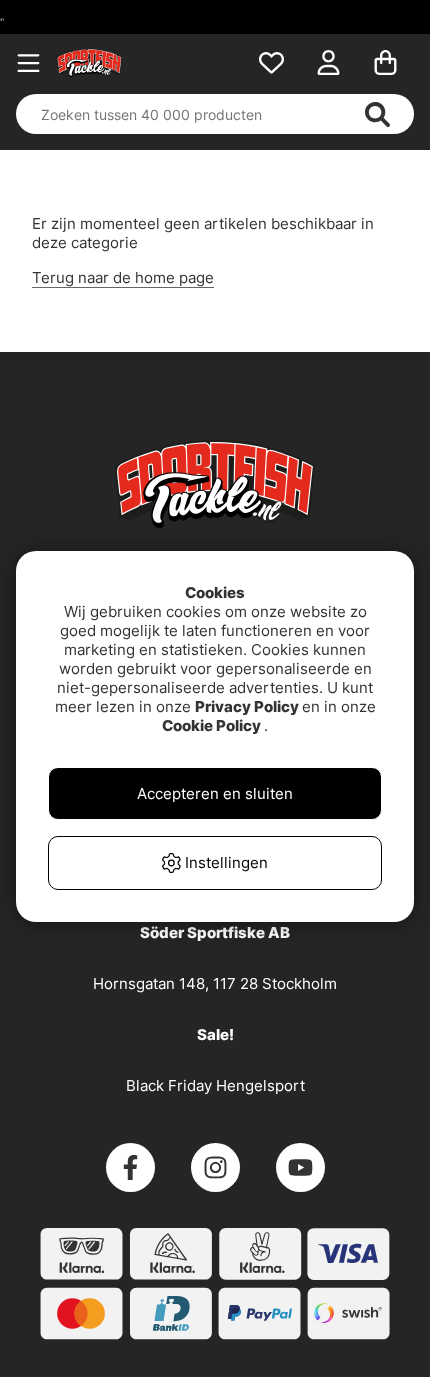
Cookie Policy (211, 725)
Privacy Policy (247, 706)
